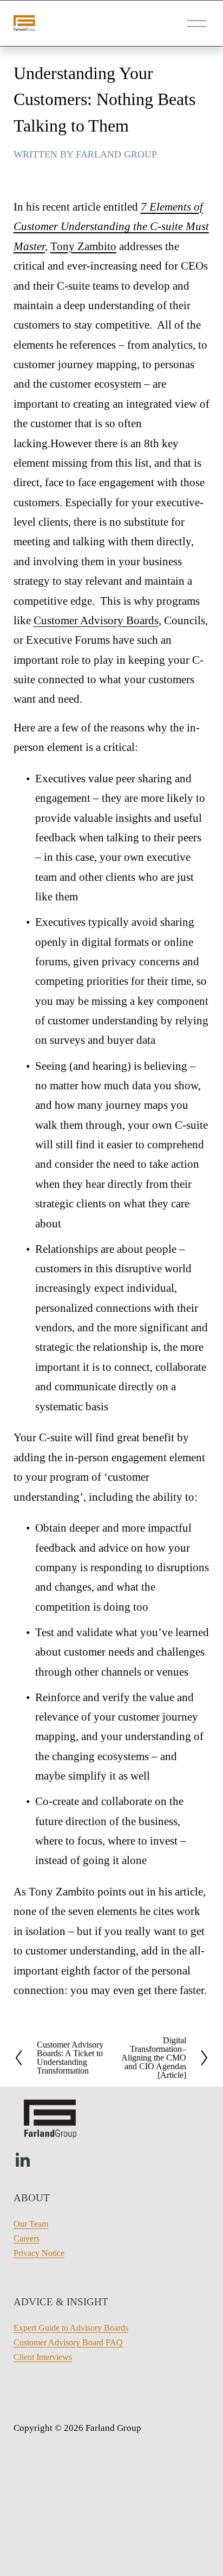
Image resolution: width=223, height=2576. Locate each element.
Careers (27, 2238)
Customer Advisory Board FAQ (68, 2342)
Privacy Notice (39, 2253)
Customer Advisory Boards (96, 620)
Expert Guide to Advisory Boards (71, 2328)
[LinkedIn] (22, 2160)
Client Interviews (43, 2357)
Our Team (31, 2224)
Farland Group (116, 154)
